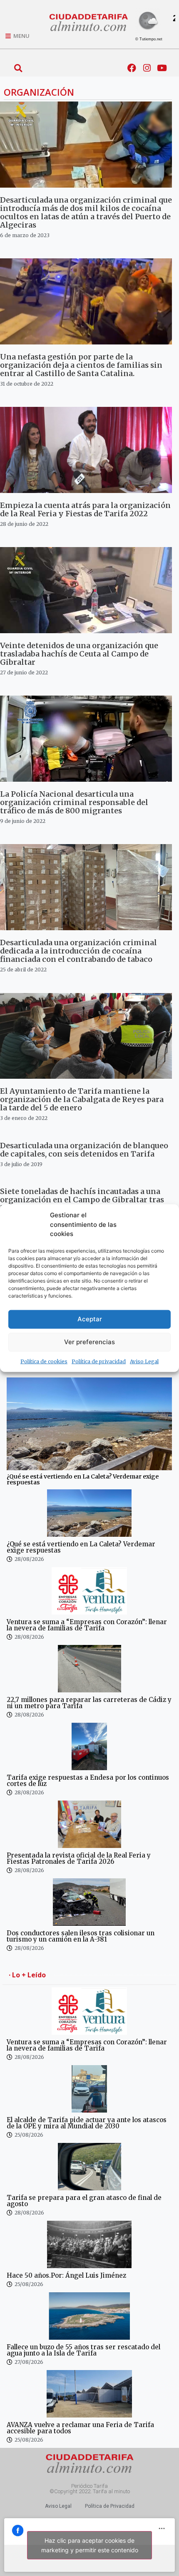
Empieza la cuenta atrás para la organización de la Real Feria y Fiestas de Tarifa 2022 (85, 509)
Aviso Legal (144, 1361)
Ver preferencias (89, 1342)
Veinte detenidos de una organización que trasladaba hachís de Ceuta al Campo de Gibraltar (79, 654)
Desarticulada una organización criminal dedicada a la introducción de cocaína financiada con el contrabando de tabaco (78, 951)
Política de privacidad (99, 1361)
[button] (18, 68)
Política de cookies (44, 1361)
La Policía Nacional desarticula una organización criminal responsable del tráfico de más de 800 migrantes (74, 802)
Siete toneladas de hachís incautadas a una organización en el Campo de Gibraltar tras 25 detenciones (82, 1200)
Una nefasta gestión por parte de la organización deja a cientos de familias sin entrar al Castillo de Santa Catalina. (81, 365)
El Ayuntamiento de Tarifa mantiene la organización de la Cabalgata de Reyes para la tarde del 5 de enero (82, 1099)
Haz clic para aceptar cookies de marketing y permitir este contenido (90, 2545)
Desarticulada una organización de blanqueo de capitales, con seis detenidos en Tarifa (84, 1150)
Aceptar (90, 1319)
